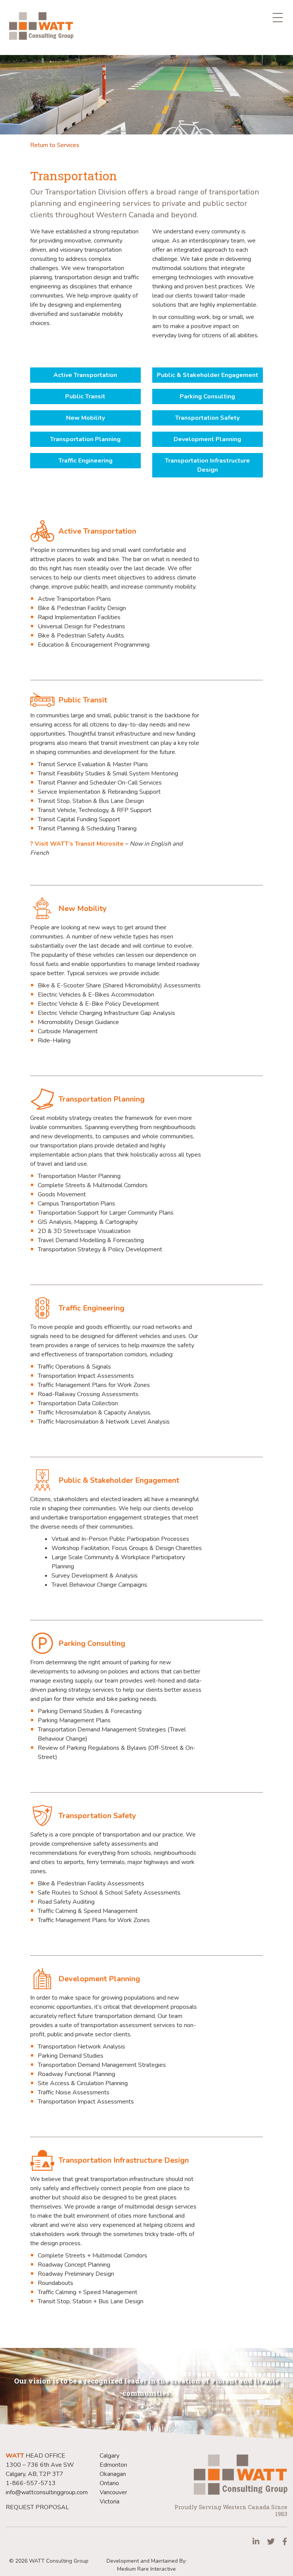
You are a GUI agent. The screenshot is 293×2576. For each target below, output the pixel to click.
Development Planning (207, 439)
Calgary (109, 2456)
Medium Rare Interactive (146, 2569)
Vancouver (113, 2492)
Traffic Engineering (85, 461)
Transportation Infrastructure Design (207, 465)
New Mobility (85, 418)
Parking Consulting (207, 396)
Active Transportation (85, 375)
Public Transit (85, 396)
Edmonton (113, 2465)
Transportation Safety (207, 418)
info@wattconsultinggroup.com (47, 2492)
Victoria (109, 2502)
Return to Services (55, 145)
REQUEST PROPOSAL (37, 2507)
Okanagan (113, 2474)
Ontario (109, 2483)
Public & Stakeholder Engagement (208, 375)
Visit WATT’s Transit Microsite (79, 844)
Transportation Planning (85, 439)
